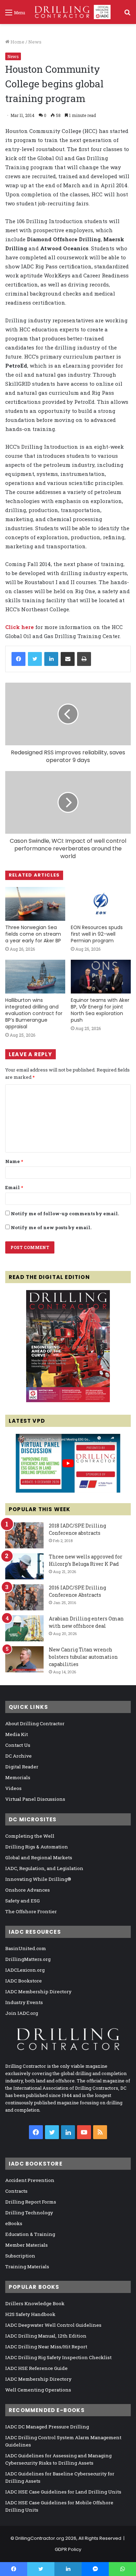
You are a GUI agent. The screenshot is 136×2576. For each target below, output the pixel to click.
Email (14, 1187)
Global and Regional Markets (39, 1858)
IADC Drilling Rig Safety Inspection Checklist (58, 2357)
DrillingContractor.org (40, 2538)
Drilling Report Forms (31, 2202)
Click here (20, 627)
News (35, 42)
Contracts (16, 2191)
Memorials (18, 1777)
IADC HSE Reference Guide (36, 2368)
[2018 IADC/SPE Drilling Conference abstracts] (24, 1535)
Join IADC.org (22, 2013)
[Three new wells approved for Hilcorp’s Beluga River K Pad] (24, 1566)
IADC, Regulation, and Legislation (44, 1868)
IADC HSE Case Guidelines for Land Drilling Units (63, 2492)
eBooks (14, 2223)
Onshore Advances (28, 1890)
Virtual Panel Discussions (35, 1799)
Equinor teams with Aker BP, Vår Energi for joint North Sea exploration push (100, 1010)
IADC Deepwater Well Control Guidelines (53, 2325)
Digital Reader (22, 1767)
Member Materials (27, 2245)
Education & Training (30, 2234)
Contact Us (18, 1745)
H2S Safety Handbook (30, 2314)
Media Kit (17, 1734)
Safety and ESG (22, 1901)
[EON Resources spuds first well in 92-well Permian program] (101, 904)
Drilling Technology (29, 2213)
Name (14, 1161)
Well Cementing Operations (38, 2390)
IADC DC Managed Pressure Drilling (47, 2427)
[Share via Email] (68, 659)
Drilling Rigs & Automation (37, 1847)
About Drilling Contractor (35, 1723)
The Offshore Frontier (31, 1911)
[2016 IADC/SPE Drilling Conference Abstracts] (24, 1597)
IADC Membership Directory (38, 1992)
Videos (13, 1788)
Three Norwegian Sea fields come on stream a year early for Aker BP (33, 934)
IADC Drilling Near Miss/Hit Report (46, 2347)
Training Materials (27, 2267)
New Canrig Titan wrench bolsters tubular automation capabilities (83, 1657)
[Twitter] (35, 659)
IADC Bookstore (24, 1981)
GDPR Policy (68, 2549)
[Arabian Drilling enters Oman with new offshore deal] (24, 1628)
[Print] (84, 659)
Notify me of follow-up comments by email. (65, 1214)
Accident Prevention (30, 2180)
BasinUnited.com (26, 1948)
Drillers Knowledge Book (35, 2303)
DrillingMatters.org (28, 1959)
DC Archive (18, 1756)
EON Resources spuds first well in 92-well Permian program (97, 934)
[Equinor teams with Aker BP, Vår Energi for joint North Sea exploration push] (101, 977)
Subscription (20, 2256)
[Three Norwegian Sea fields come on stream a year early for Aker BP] (35, 904)
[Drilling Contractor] (70, 12)
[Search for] (127, 15)
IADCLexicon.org (25, 1970)
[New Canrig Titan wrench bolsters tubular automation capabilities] (24, 1659)
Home (17, 42)
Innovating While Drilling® (38, 1879)
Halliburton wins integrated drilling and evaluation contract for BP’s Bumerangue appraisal (34, 1013)
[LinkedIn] (51, 659)
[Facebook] (18, 659)
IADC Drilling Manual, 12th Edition (46, 2336)
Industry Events (24, 2002)
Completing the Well (30, 1836)
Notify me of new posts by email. (51, 1227)
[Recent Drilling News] (68, 1400)
